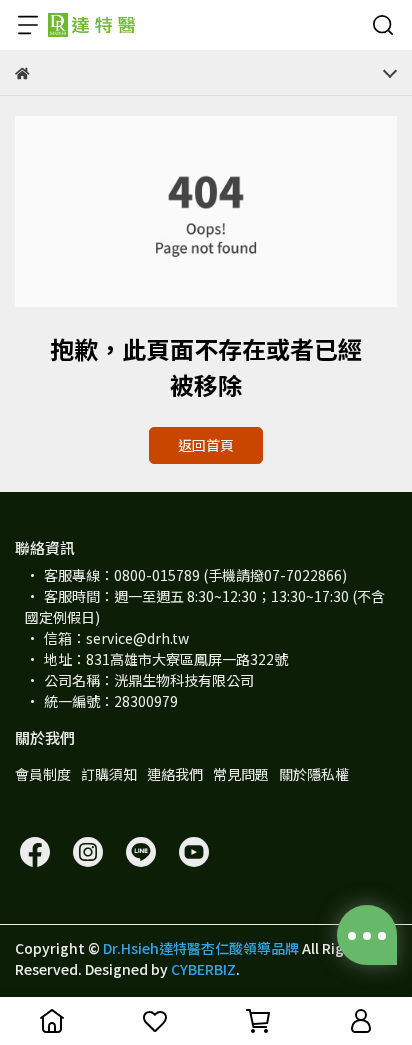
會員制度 (43, 774)
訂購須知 (109, 774)
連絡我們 (175, 774)
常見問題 (241, 774)
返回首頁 (206, 445)
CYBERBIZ (203, 969)
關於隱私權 (314, 774)
